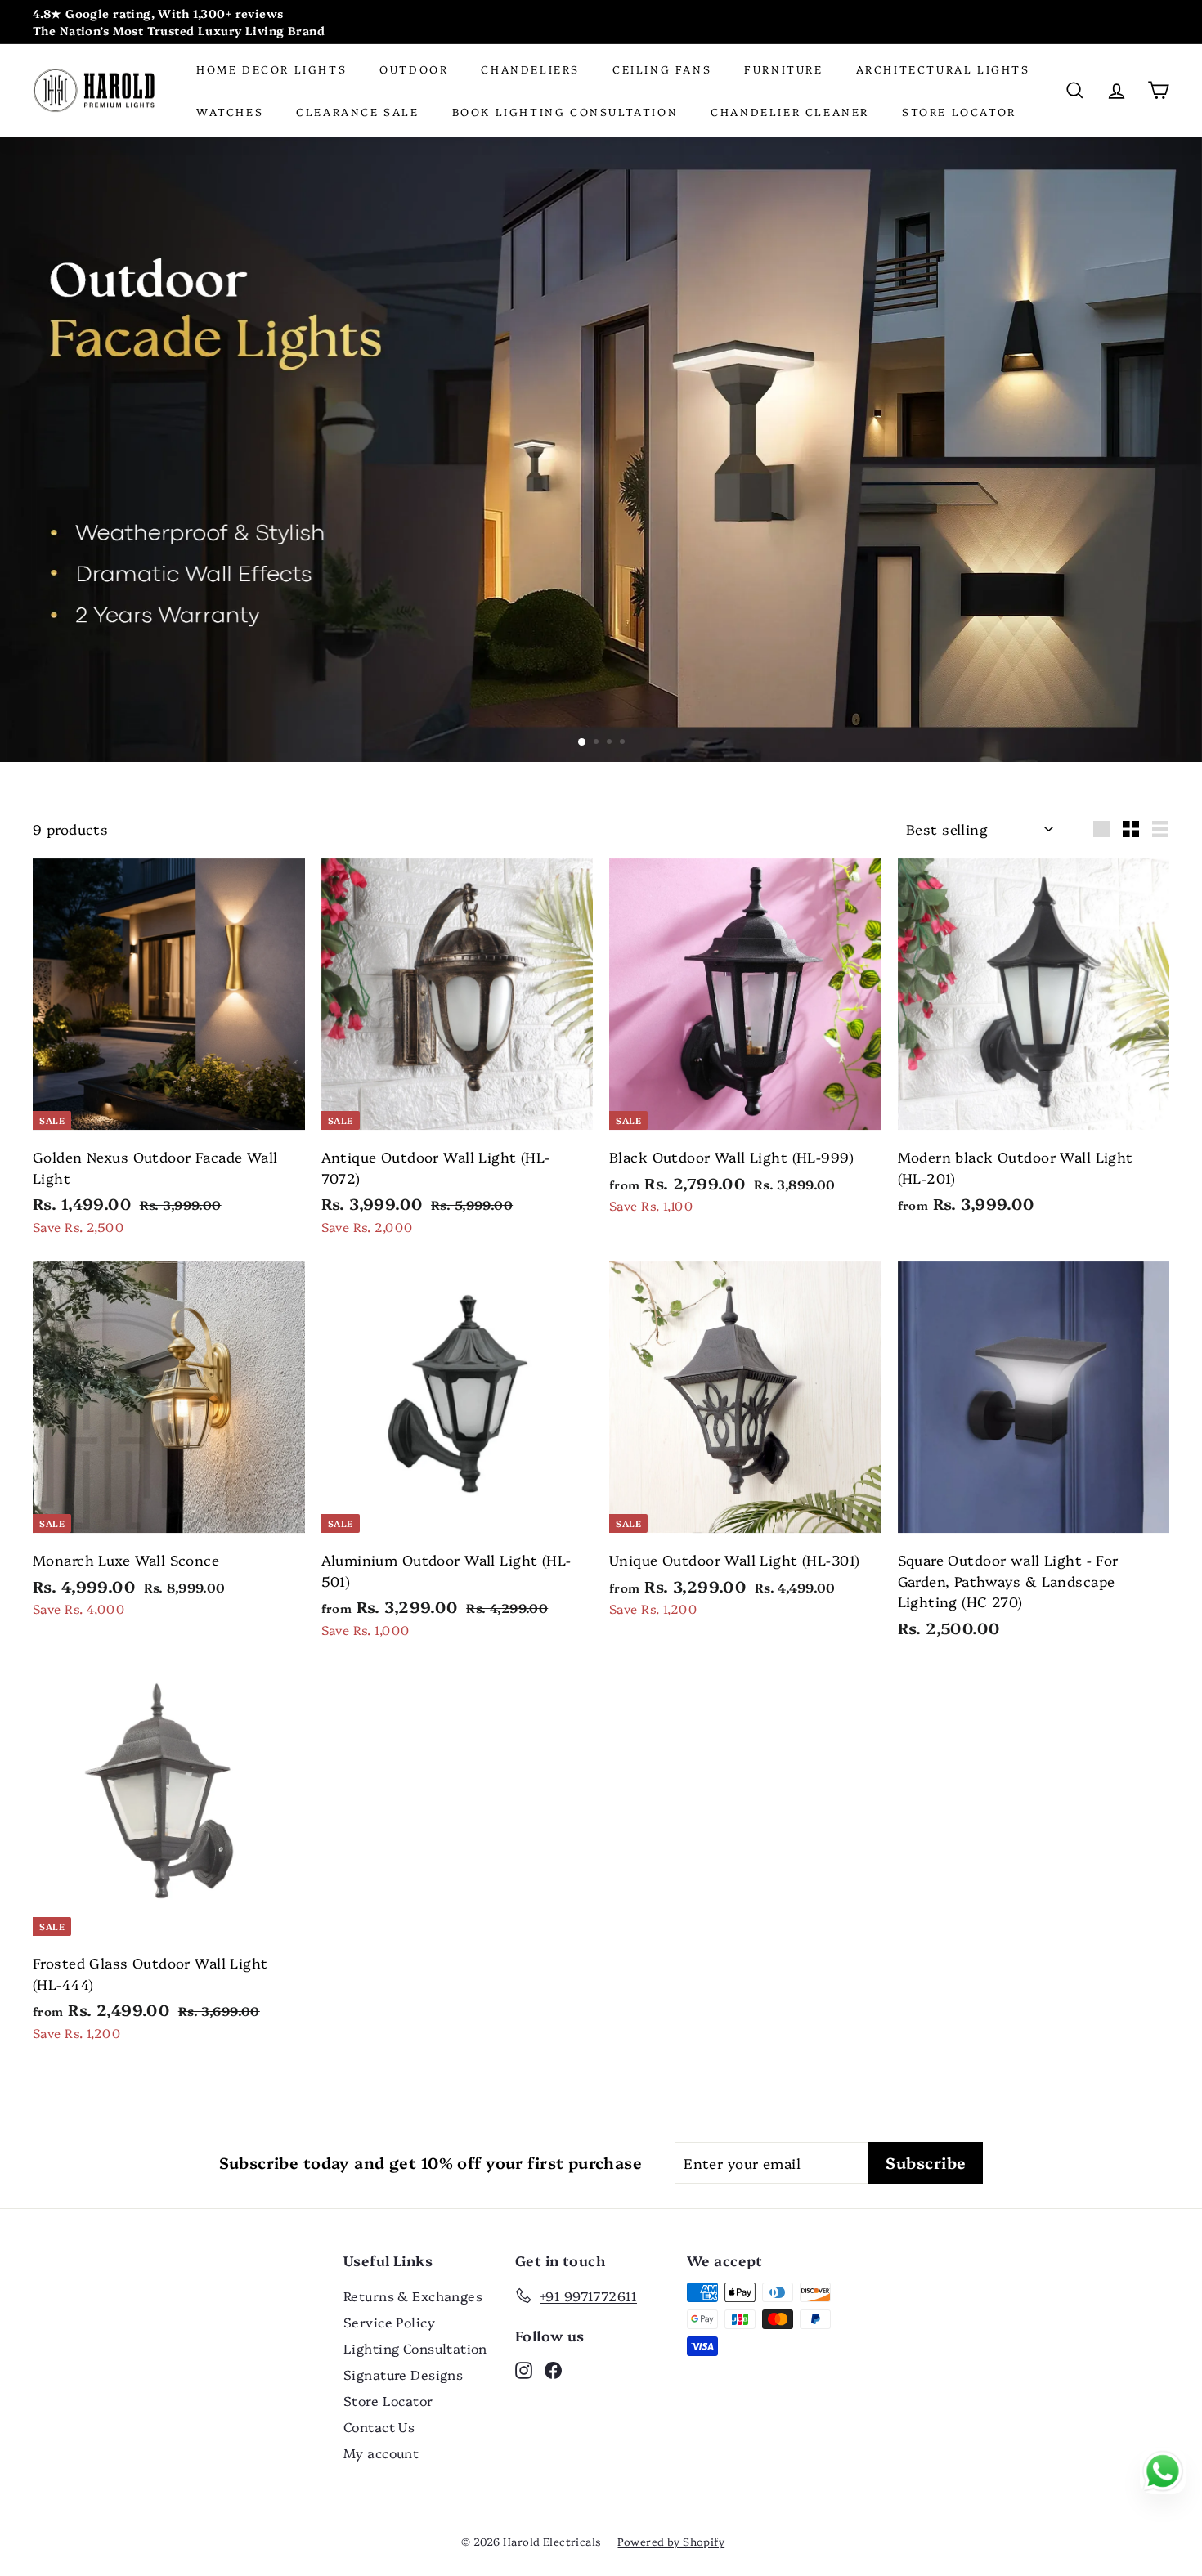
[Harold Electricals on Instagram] (524, 2369)
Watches (230, 111)
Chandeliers (530, 69)
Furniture (783, 69)
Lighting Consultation (415, 2348)
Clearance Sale (357, 111)
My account (381, 2453)
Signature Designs (403, 2374)
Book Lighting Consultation (565, 111)
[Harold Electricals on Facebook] (553, 2369)
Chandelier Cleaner (790, 111)
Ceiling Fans (662, 69)
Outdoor (414, 69)
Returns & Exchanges (413, 2296)
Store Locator (959, 111)
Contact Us (379, 2426)
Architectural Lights (943, 69)
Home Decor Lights (271, 69)
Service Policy (389, 2322)
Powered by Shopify (671, 2541)
